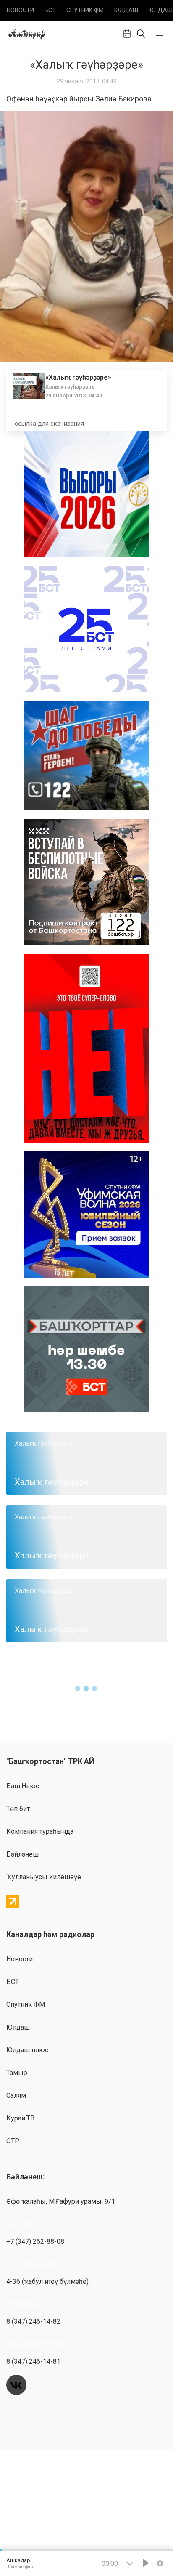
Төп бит (18, 1809)
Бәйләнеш (22, 1854)
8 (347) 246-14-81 (33, 2362)
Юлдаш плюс (27, 2050)
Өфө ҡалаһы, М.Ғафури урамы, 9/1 (61, 2202)
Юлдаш (126, 10)
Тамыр (17, 2073)
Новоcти (20, 10)
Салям (16, 2095)
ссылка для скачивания (49, 424)
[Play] (146, 2563)
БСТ (50, 10)
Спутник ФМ (85, 10)
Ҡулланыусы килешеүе (44, 1877)
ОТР (13, 2141)
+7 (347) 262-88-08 (35, 2242)
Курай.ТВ (20, 2118)
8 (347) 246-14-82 (33, 2322)
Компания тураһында (40, 1831)
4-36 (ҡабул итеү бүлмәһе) (47, 2282)
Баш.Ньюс (23, 1786)
